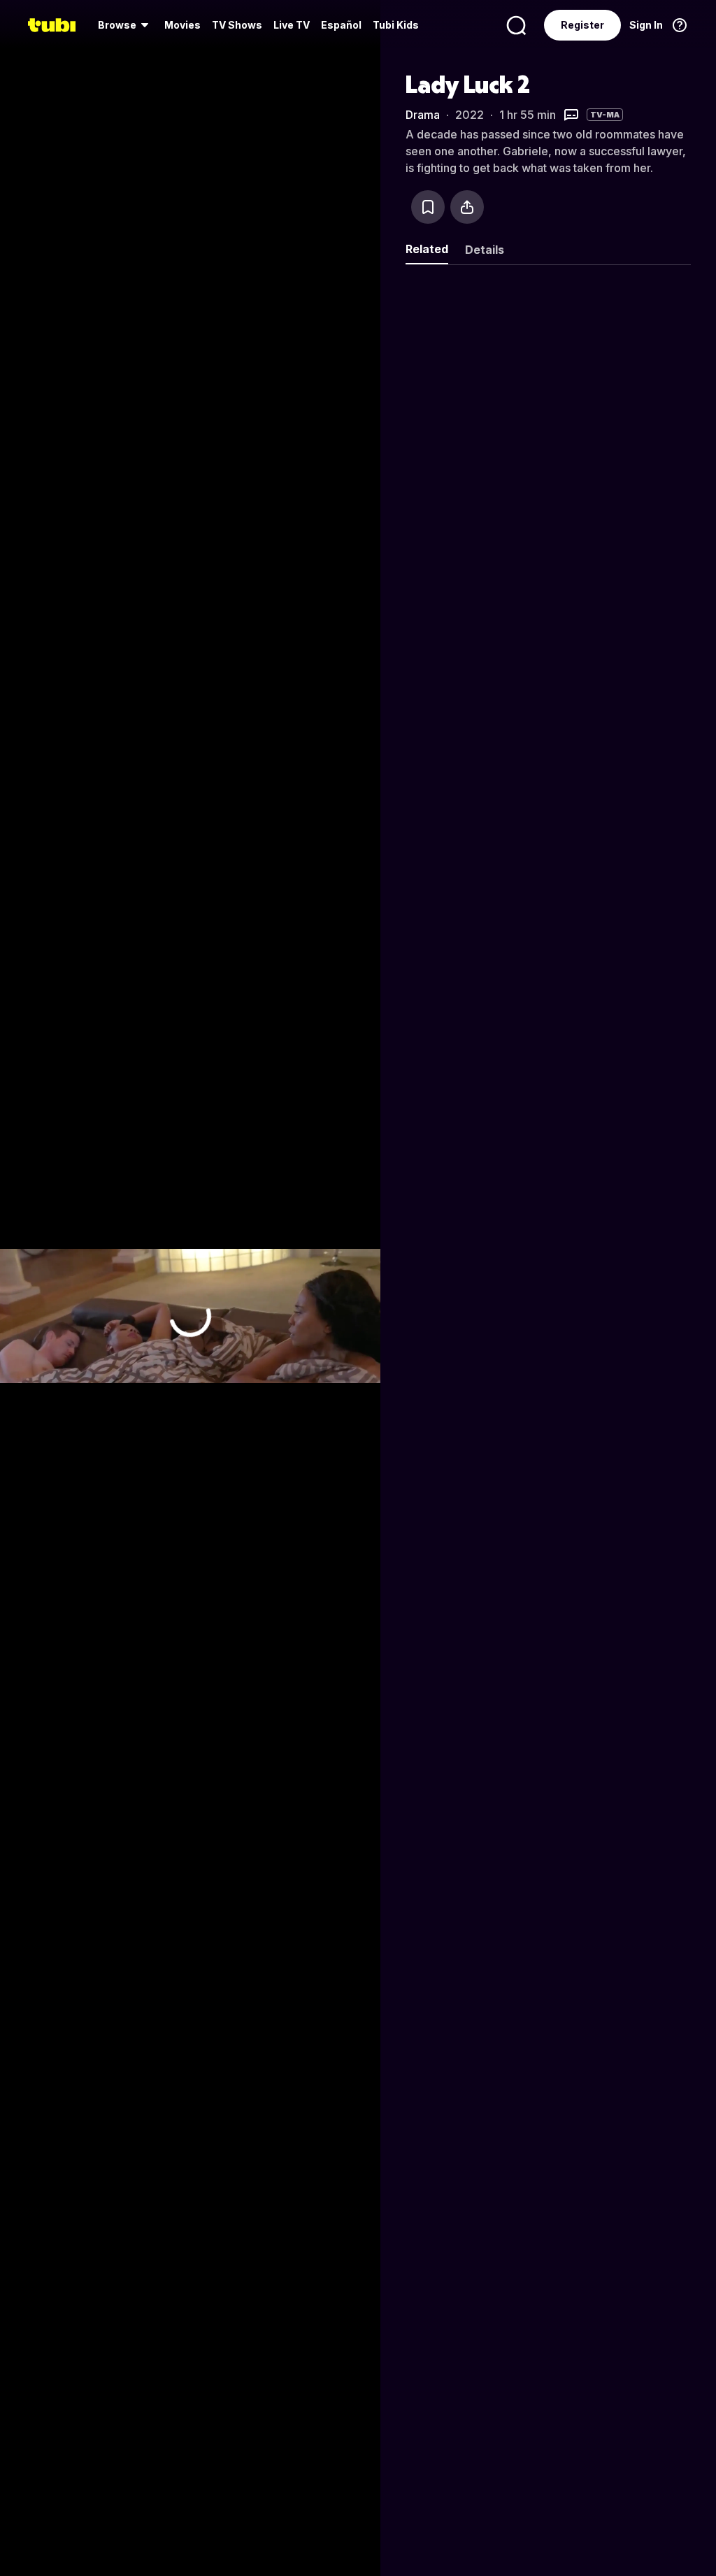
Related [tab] (427, 249)
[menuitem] (126, 25)
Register (582, 25)
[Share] (467, 207)
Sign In (646, 25)
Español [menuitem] (341, 25)
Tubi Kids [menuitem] (396, 25)
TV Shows (237, 25)
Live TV (292, 25)
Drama (423, 115)
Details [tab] (485, 250)
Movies (182, 25)
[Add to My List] (428, 207)
